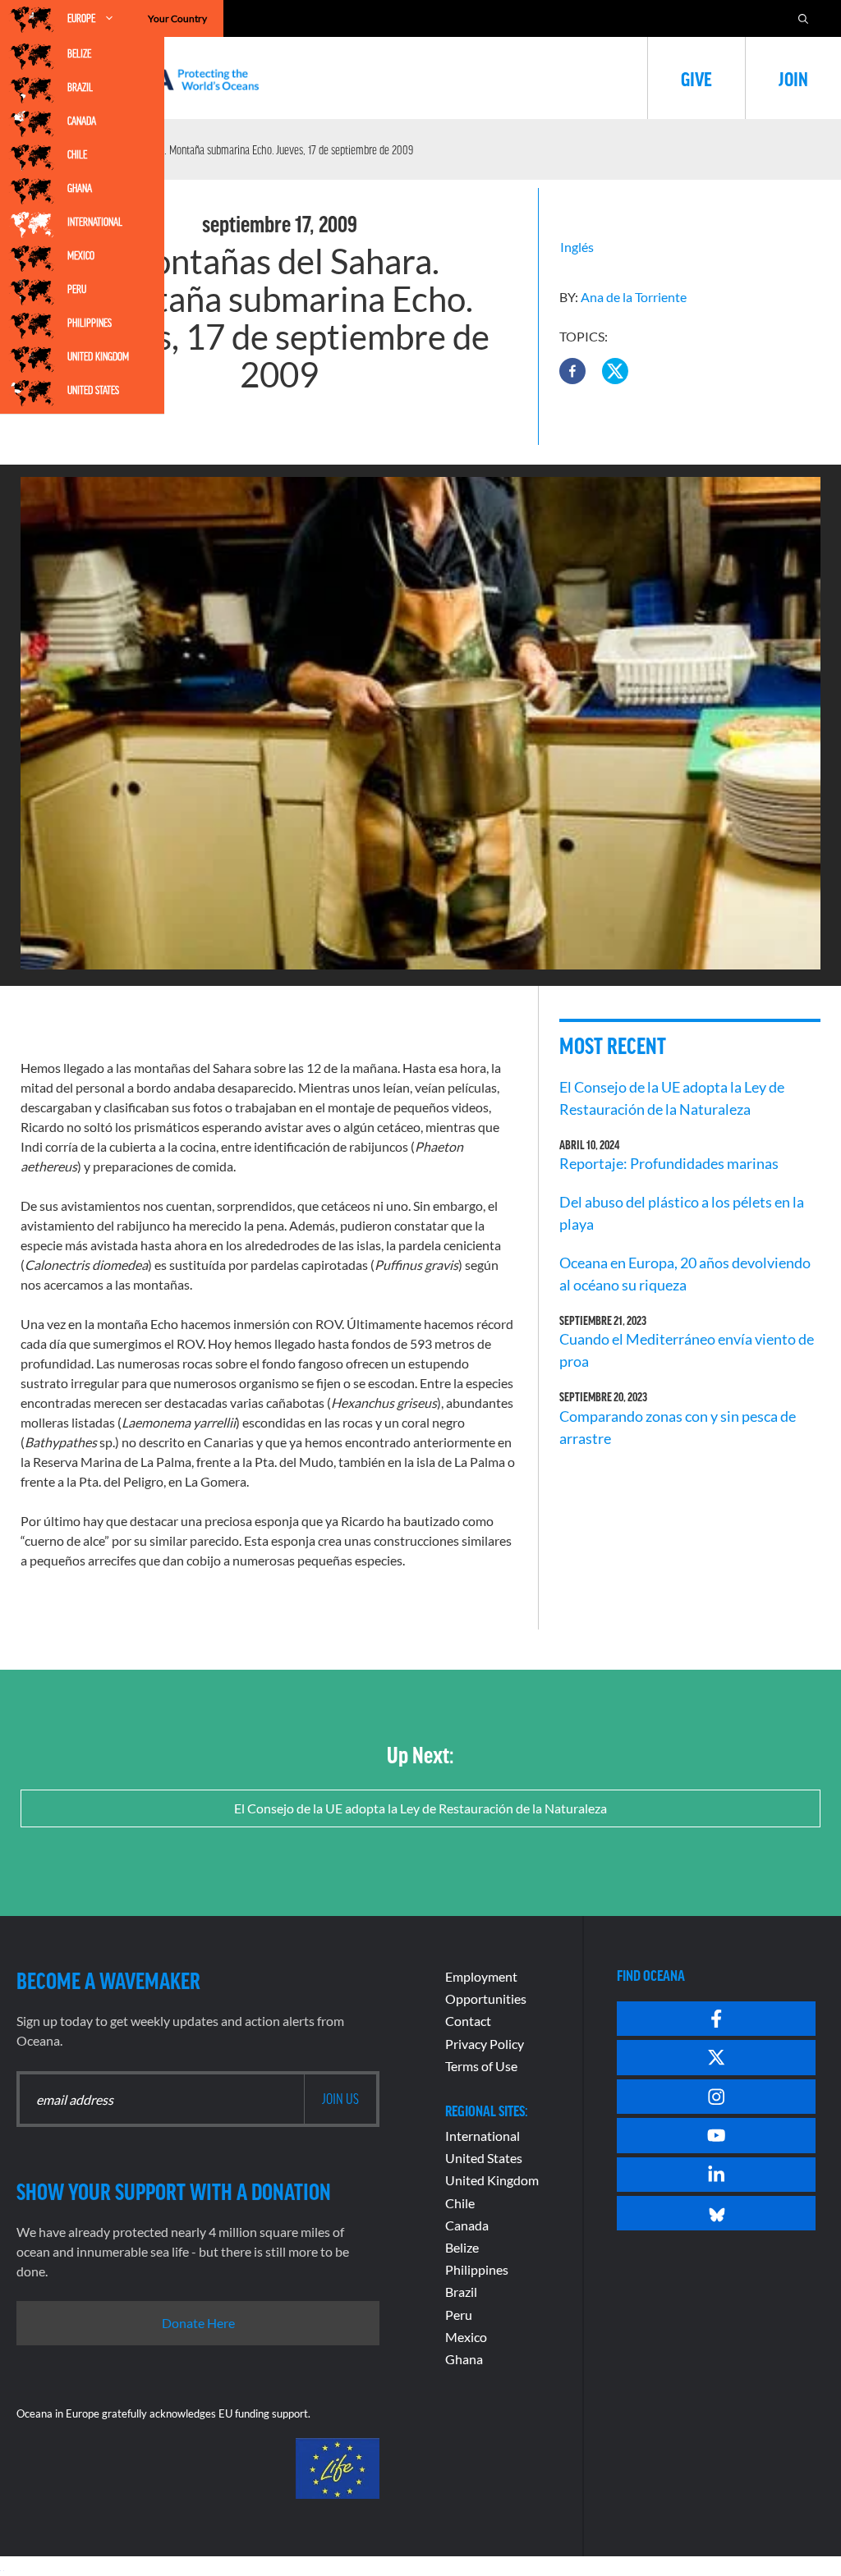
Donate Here (198, 2323)
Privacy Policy (485, 2044)
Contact (468, 2021)
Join (793, 78)
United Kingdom (98, 356)
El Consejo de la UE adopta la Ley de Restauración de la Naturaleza (420, 1808)
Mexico (81, 255)
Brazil (80, 87)
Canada (82, 121)
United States (93, 390)
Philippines (90, 323)
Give (696, 78)
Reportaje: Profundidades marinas (669, 1163)
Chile (77, 154)
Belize (79, 53)
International (95, 222)
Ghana (80, 188)
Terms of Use (481, 2066)
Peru (77, 289)
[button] (572, 371)
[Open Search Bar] (803, 18)
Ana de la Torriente (634, 297)
